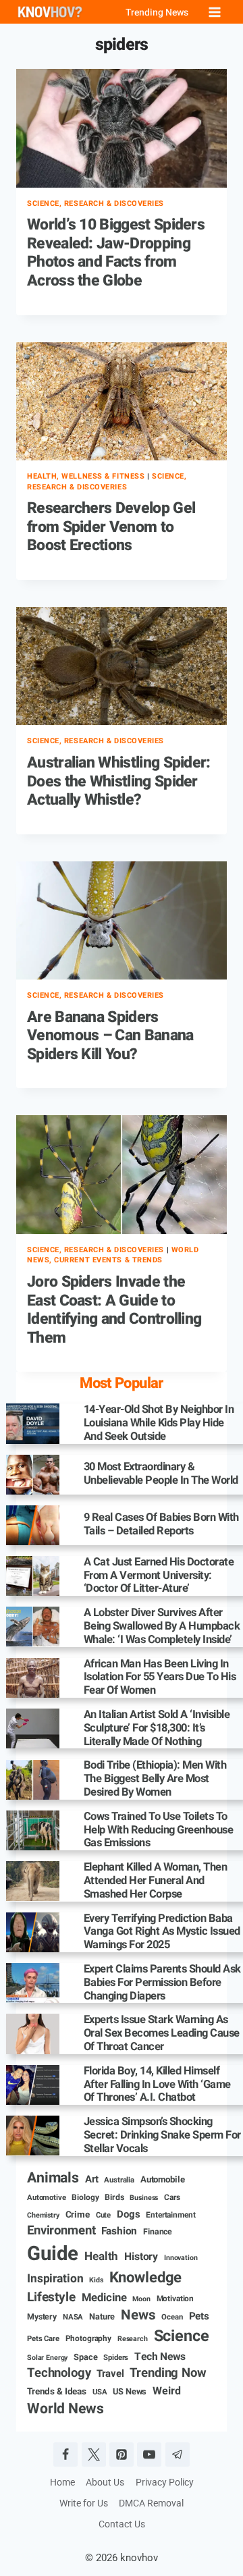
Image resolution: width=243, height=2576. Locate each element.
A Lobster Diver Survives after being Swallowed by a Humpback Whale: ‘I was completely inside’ (162, 1627)
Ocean (172, 2317)
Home (62, 2482)
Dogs (128, 2215)
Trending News (157, 12)
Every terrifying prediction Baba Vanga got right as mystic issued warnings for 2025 (162, 1932)
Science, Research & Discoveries (96, 204)
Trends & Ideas (57, 2392)
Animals (53, 2178)
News (138, 2316)
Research (133, 2339)
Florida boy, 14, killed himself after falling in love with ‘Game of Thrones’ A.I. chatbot (157, 2085)
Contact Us (122, 2524)
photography (88, 2339)
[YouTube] (149, 2454)
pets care (43, 2339)
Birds (114, 2198)
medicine (104, 2298)
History (141, 2257)
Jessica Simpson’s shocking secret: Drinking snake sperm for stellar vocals (162, 2136)
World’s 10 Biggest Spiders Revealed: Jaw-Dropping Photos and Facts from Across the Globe (116, 253)
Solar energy (47, 2358)
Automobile (163, 2180)
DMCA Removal (151, 2503)
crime (78, 2215)
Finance (158, 2232)
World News (65, 2409)
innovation (181, 2258)
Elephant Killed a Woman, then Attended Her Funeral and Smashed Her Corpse (156, 1881)
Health (101, 2257)
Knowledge (146, 2278)
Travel (110, 2374)
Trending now (168, 2373)
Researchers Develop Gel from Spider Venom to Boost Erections (111, 527)
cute (103, 2216)
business (144, 2198)
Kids (96, 2280)
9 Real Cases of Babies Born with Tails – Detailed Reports (161, 1525)
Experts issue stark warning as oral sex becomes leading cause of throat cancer (162, 2034)
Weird (166, 2391)
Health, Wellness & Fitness (86, 476)
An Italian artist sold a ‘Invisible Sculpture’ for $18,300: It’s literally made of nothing (157, 1728)
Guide (53, 2254)
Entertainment (170, 2215)
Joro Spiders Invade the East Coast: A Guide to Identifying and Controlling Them (114, 1310)
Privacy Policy (165, 2482)
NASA (73, 2317)
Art (92, 2179)
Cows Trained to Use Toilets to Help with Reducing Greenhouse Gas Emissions (159, 1830)
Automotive (47, 2198)
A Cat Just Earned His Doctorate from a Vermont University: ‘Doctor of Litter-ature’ (159, 1576)
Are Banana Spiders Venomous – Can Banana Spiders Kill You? (110, 1036)
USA (100, 2392)
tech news (160, 2357)
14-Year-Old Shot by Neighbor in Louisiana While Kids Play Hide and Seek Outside (159, 1423)
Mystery (42, 2317)
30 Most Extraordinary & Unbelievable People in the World (161, 1474)
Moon (141, 2299)
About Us (105, 2482)
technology (59, 2373)
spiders (116, 2358)
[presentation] (122, 128)
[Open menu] (214, 12)
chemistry (43, 2216)
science (182, 2337)
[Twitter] (94, 2454)
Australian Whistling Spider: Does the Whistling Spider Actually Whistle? (119, 781)
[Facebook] (65, 2454)
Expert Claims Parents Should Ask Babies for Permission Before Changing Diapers (162, 1983)
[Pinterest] (122, 2454)
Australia (119, 2180)
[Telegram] (178, 2454)
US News (130, 2392)
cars (172, 2198)
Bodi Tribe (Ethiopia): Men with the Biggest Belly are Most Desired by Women (155, 1779)
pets (199, 2316)
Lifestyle (51, 2298)
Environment (61, 2231)
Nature (102, 2317)
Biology (85, 2198)
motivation (175, 2299)
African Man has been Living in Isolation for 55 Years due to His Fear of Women (160, 1678)
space (85, 2358)
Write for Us (84, 2503)
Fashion (119, 2232)
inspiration (55, 2279)
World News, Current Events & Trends (113, 1255)
